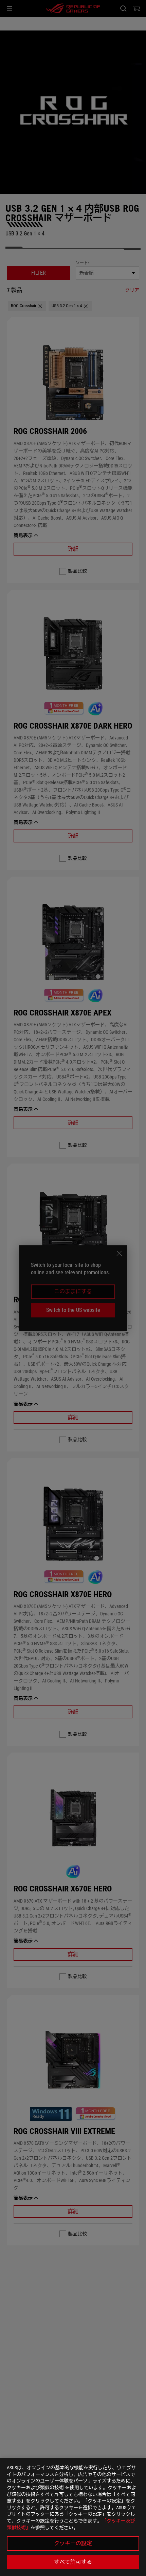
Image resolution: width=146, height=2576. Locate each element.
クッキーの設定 (73, 2543)
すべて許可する (73, 2562)
